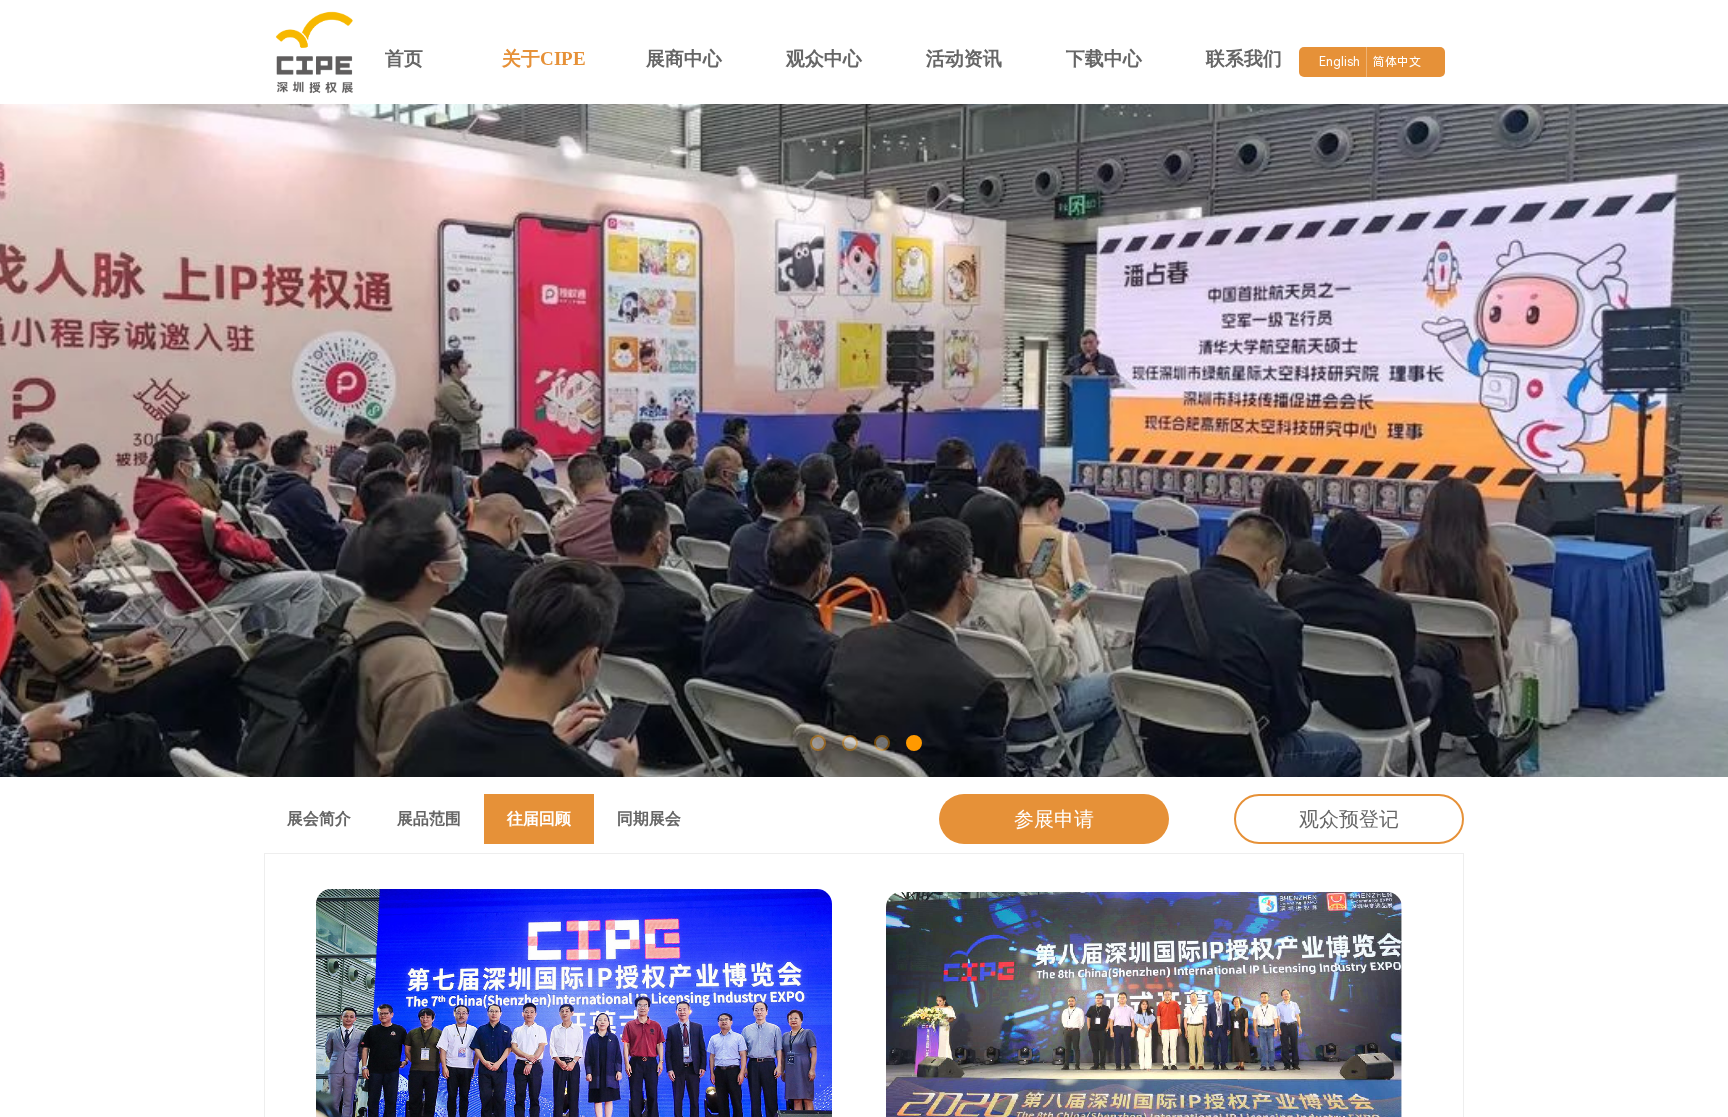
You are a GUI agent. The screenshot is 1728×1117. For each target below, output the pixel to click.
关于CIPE (544, 58)
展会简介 (319, 818)
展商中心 (684, 58)
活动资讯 (964, 58)
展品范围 (429, 818)
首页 (404, 58)
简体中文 (1397, 62)
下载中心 (1104, 58)
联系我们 (1244, 58)
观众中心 (824, 58)
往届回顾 (539, 818)
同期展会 (649, 818)
